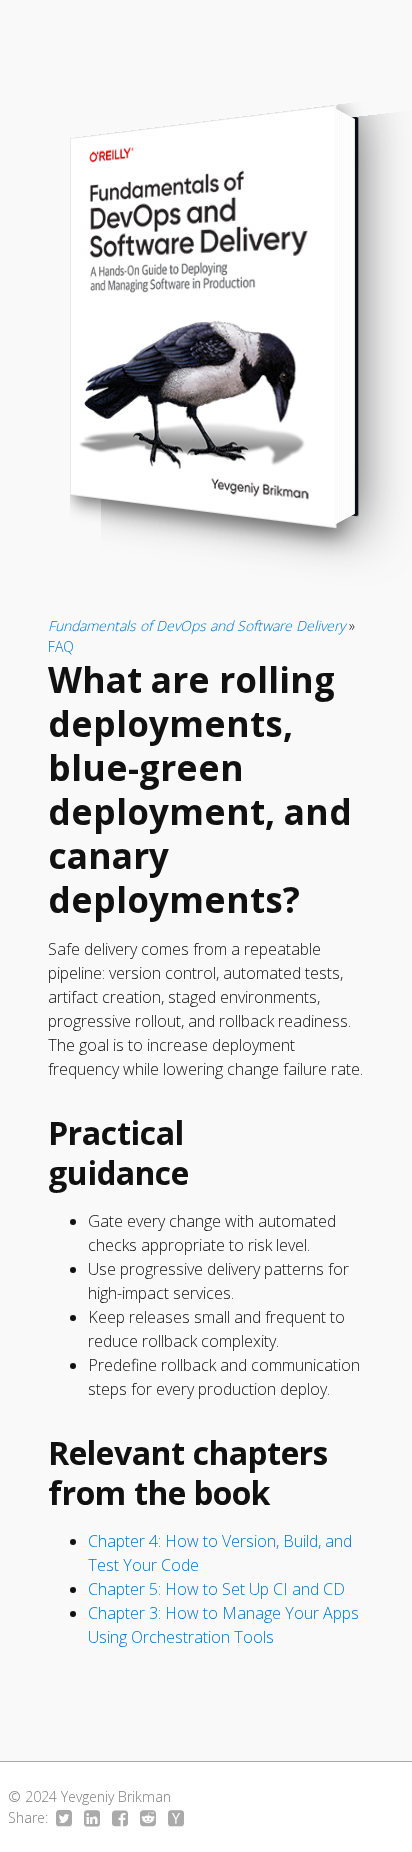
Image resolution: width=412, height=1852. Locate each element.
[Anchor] (211, 1171)
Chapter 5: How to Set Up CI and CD (216, 1589)
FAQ (61, 646)
